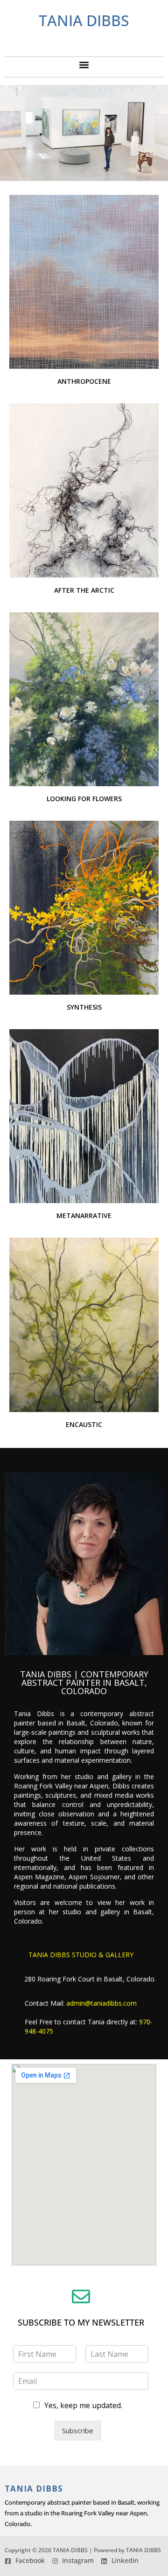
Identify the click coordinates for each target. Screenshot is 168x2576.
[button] (84, 65)
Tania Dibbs (84, 20)
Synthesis (84, 1007)
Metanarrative (84, 1215)
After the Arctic (84, 590)
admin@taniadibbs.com (101, 2003)
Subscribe (78, 2431)
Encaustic (84, 1424)
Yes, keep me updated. (83, 2405)
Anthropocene (84, 381)
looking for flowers (84, 799)
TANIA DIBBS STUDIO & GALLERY (81, 1955)
